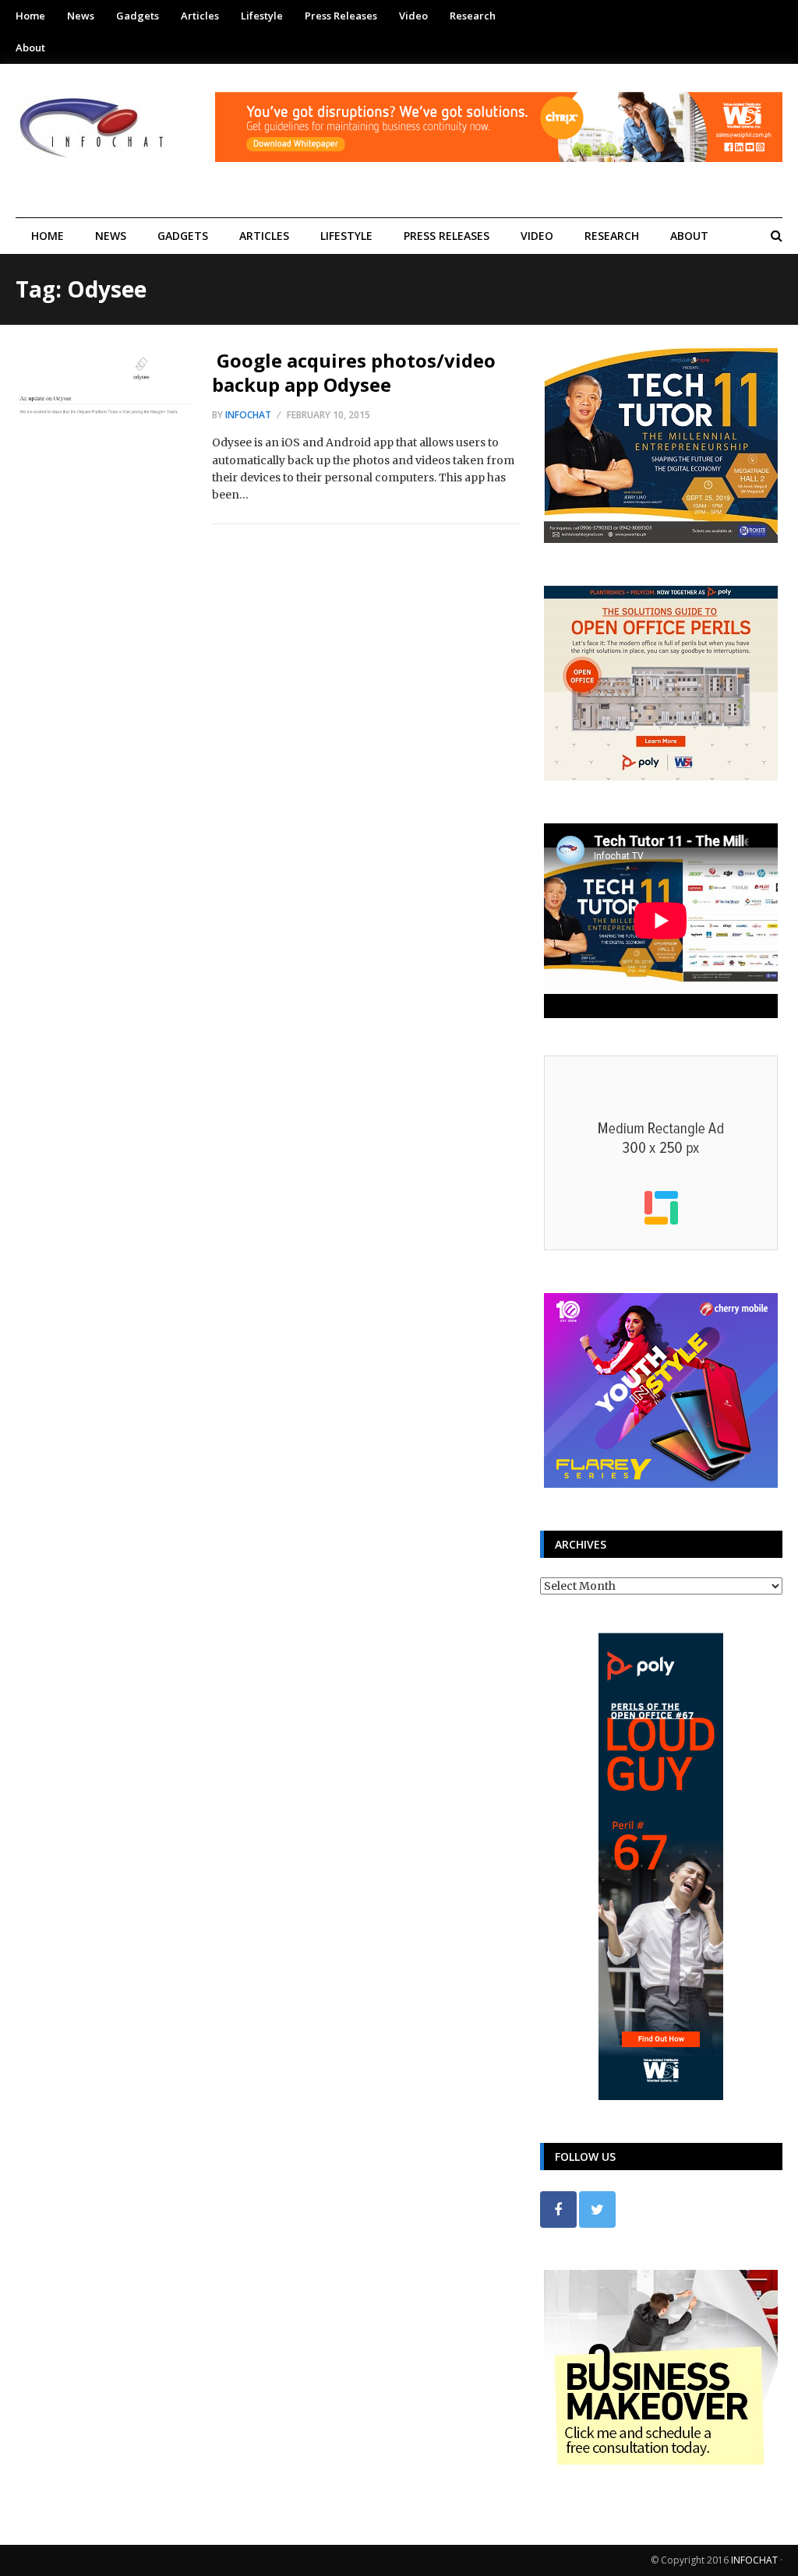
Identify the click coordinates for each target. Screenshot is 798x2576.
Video (413, 16)
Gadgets (138, 16)
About (30, 48)
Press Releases (341, 16)
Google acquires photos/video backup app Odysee (354, 372)
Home (30, 16)
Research (473, 16)
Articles (200, 16)
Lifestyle (262, 16)
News (81, 16)
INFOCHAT (754, 2560)
